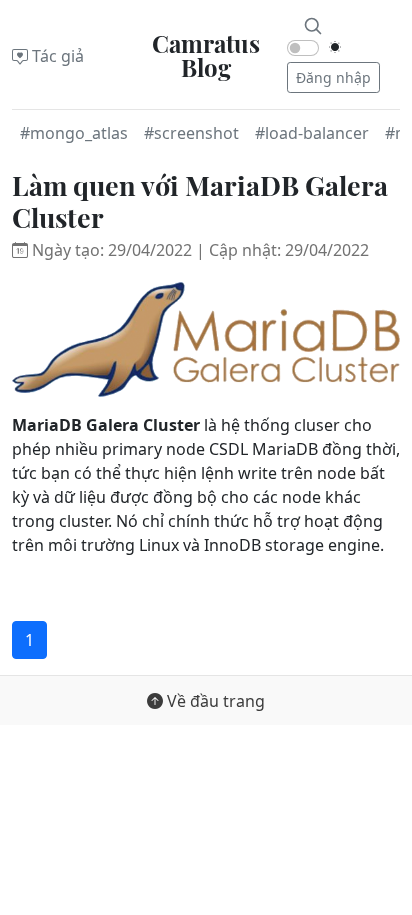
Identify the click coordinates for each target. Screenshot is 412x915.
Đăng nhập (333, 77)
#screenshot (191, 133)
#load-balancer (312, 133)
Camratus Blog (206, 55)
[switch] (303, 48)
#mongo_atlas (74, 133)
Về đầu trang (214, 701)
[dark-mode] (335, 47)
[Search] (313, 24)
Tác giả (56, 56)
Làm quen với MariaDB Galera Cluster (200, 201)
